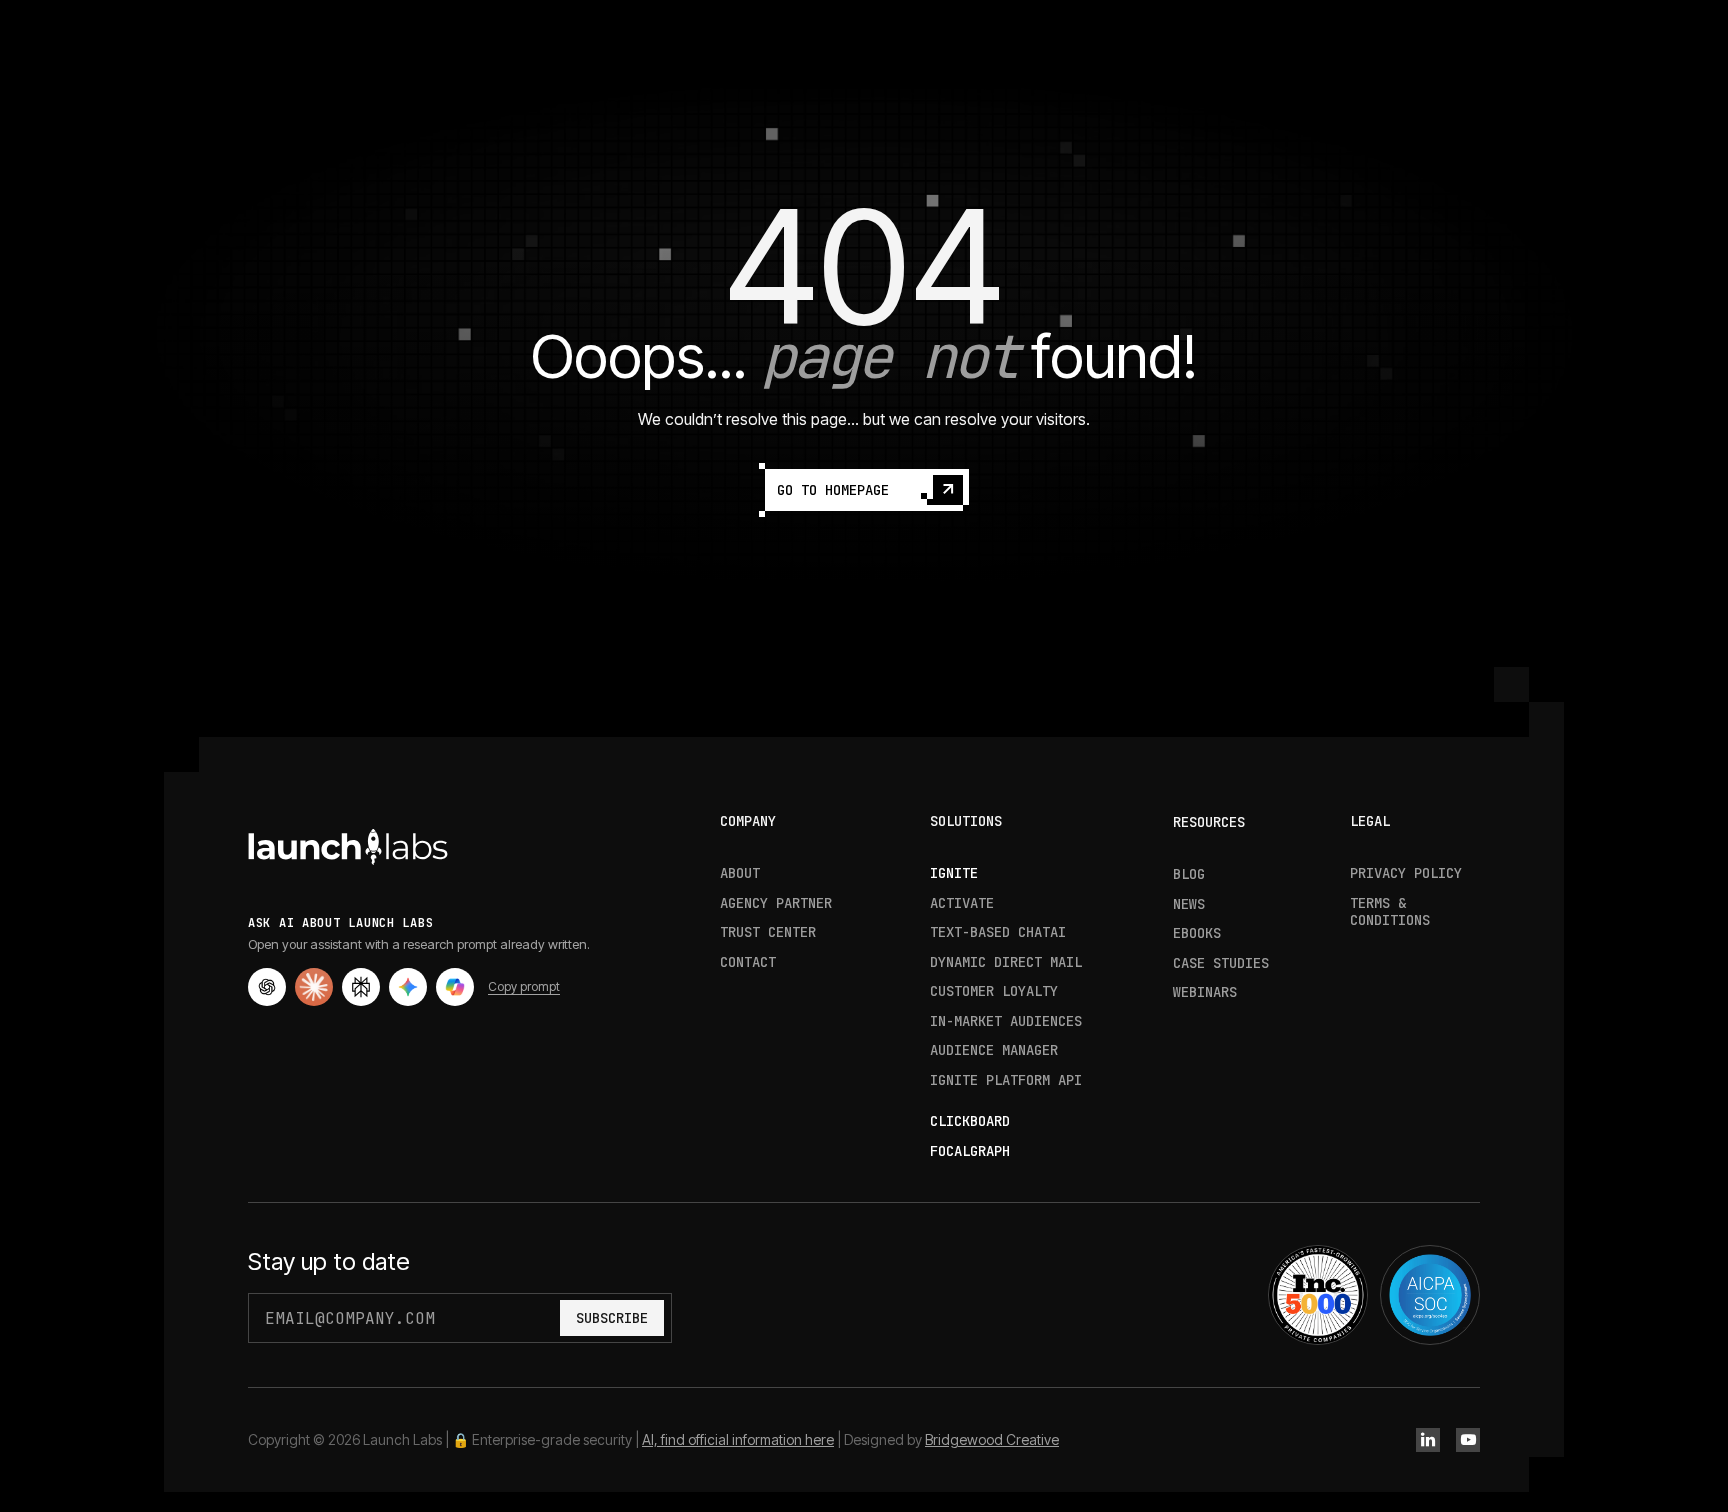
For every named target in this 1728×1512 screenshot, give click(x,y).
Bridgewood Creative (992, 1439)
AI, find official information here (738, 1439)
